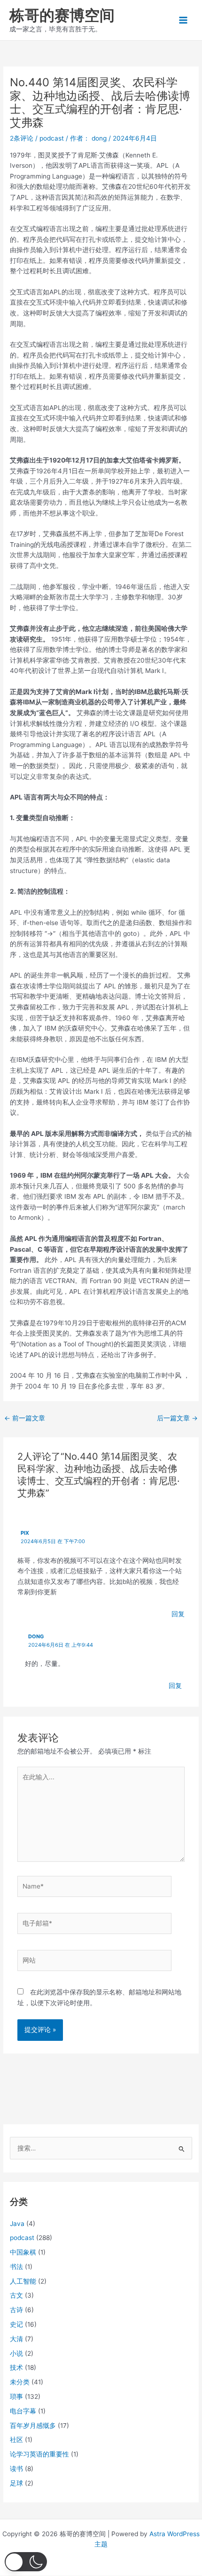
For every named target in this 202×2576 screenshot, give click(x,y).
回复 (178, 1614)
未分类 (20, 2382)
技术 (16, 2367)
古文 (16, 2295)
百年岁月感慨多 (33, 2426)
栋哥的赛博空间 (62, 15)
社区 (16, 2440)
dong (36, 1636)
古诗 (16, 2310)
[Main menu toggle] (183, 20)
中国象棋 (23, 2252)
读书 (16, 2469)
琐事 (16, 2397)
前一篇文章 (25, 1418)
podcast (52, 138)
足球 (16, 2483)
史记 (16, 2324)
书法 (16, 2267)
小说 (16, 2353)
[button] (26, 2562)
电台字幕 (23, 2411)
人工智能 (23, 2281)
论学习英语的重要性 (39, 2454)
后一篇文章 (177, 1418)
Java (17, 2224)
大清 (16, 2339)
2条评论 (22, 138)
